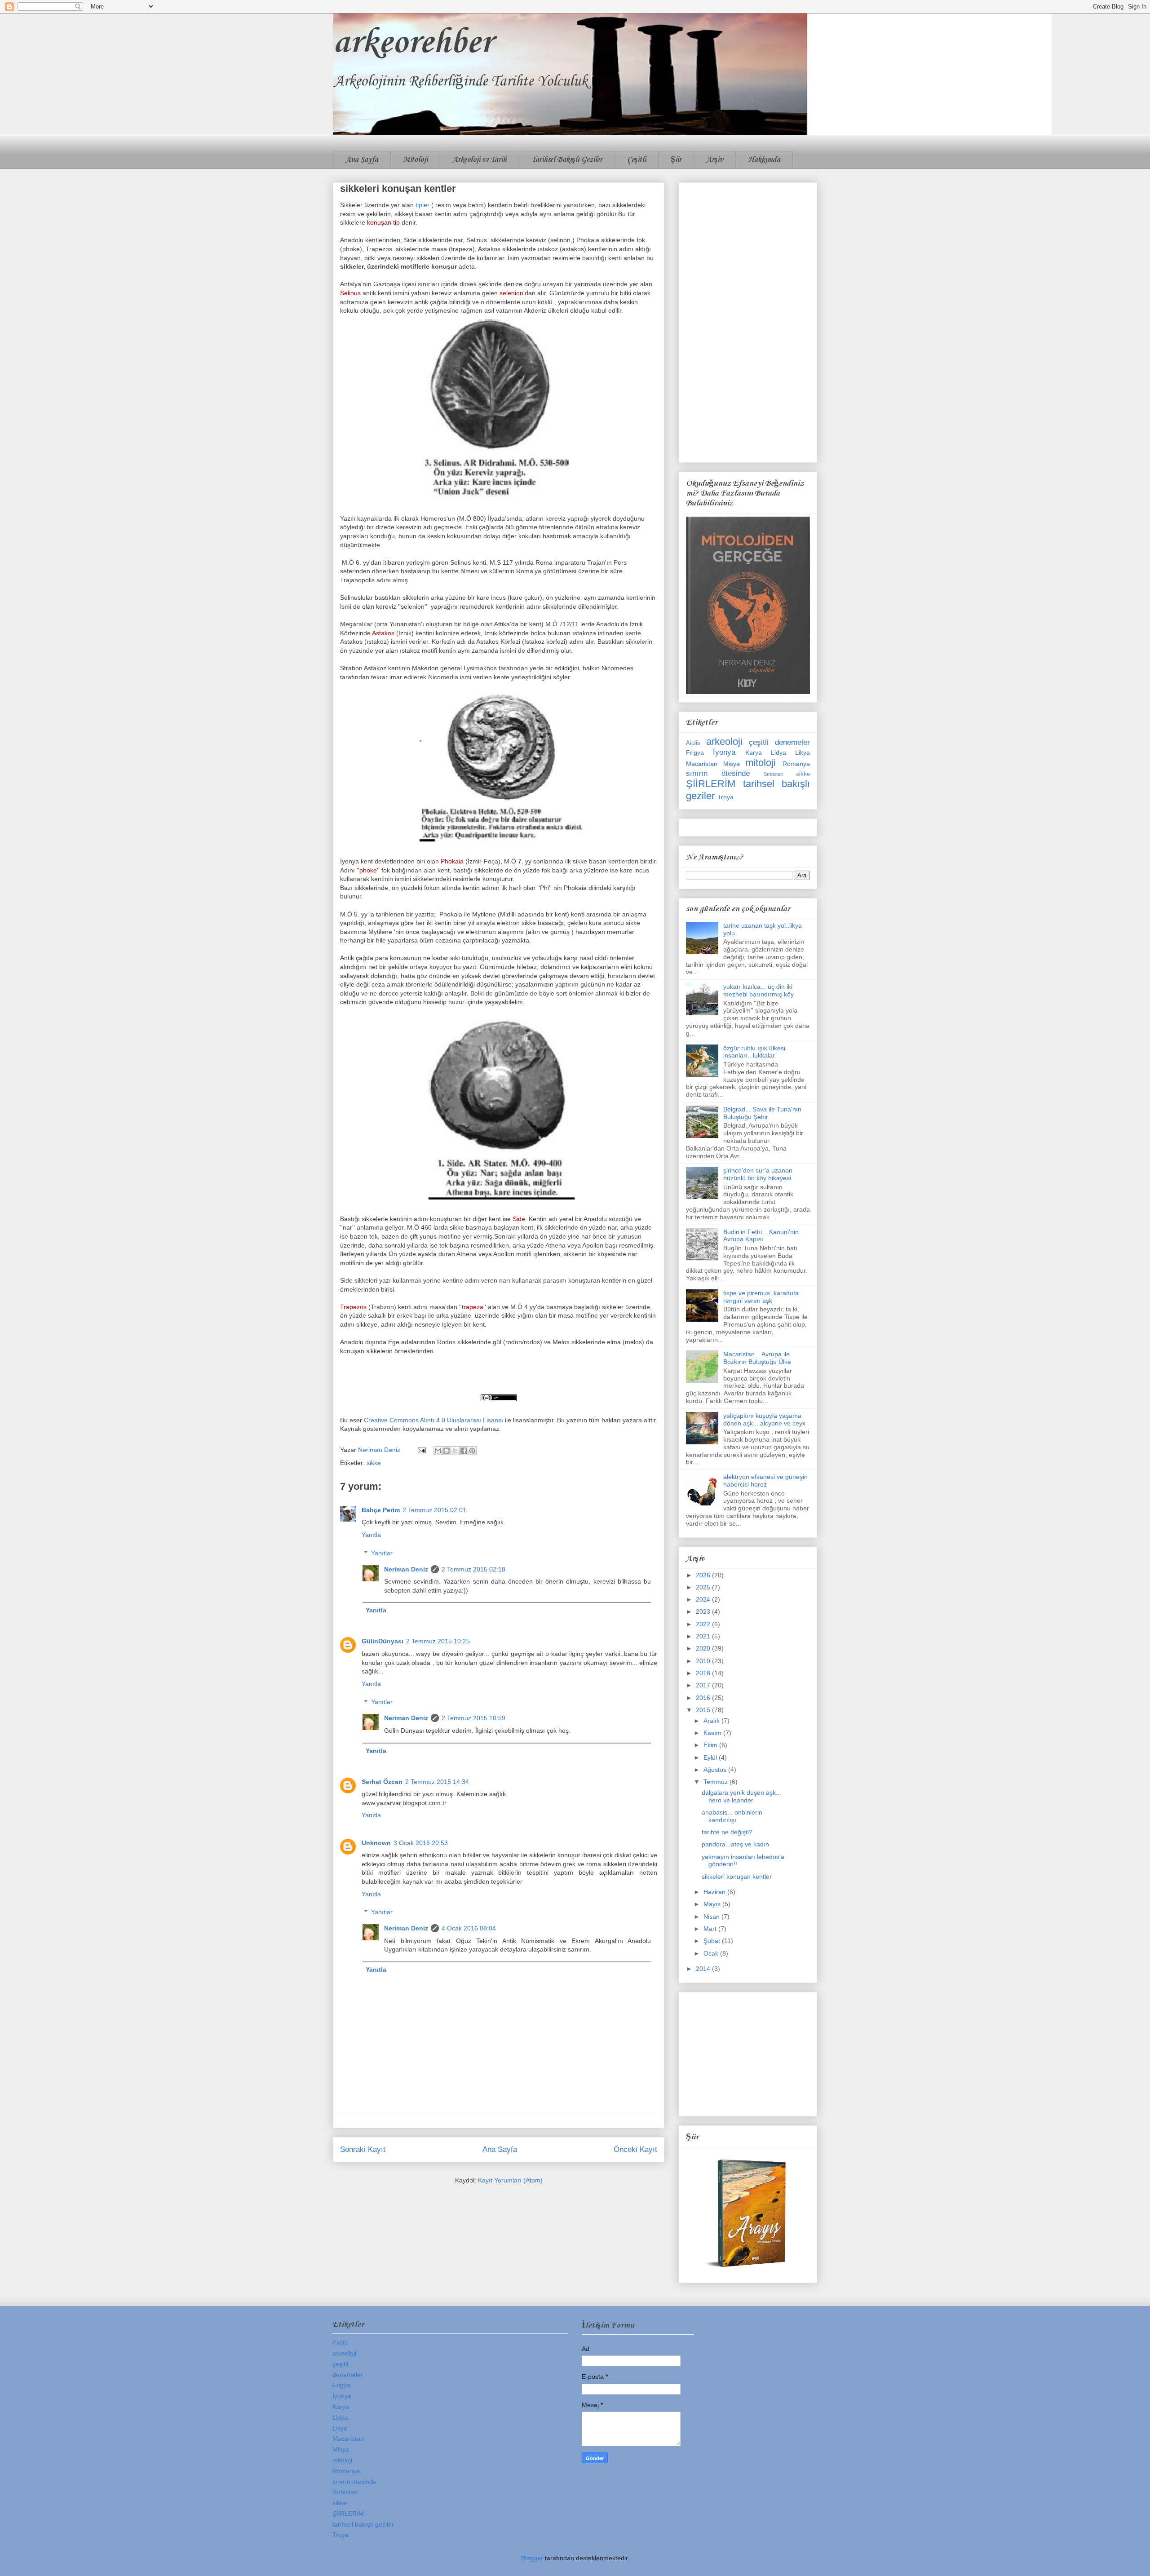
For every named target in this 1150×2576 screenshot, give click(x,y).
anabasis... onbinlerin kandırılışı (732, 1816)
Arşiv (715, 160)
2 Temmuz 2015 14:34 (437, 1782)
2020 (704, 1648)
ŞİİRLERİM (711, 784)
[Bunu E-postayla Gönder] (438, 1451)
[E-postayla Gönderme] (421, 1450)
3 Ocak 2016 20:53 (421, 1843)
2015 (704, 1710)
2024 (704, 1599)
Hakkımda (764, 160)
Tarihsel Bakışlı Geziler (567, 160)
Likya (803, 752)
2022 (704, 1624)
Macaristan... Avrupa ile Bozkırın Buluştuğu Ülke (757, 1358)
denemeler (792, 742)
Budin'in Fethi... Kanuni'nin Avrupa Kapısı (761, 1236)
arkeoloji (724, 741)
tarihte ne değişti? (727, 1832)
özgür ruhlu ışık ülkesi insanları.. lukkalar (754, 1052)
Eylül (711, 1757)
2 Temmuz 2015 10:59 (473, 1718)
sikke (374, 1463)
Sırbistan (773, 774)
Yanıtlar (382, 1553)
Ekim (711, 1745)
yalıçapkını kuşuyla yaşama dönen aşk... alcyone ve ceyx (764, 1419)
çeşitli (759, 742)
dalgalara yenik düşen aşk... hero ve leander (741, 1796)
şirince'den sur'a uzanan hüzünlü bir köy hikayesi (758, 1174)
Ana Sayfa (362, 160)
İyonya (724, 752)
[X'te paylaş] (455, 1451)
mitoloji (761, 763)
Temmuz (717, 1782)
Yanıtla (371, 1535)
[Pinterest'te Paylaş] (472, 1451)
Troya (725, 797)
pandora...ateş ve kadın (735, 1844)
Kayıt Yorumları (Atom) (510, 2180)
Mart (711, 1929)
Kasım (713, 1733)
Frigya (695, 752)
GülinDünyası (383, 1641)
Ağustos (716, 1770)
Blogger (532, 2558)
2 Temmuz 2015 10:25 (438, 1641)
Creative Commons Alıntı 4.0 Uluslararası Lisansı (433, 1420)
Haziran (715, 1892)
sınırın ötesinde (718, 773)
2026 (704, 1575)
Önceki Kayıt (635, 2149)
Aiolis (693, 743)
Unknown (376, 1843)
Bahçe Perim (381, 1510)
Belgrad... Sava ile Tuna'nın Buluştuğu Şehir (762, 1113)
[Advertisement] (748, 321)
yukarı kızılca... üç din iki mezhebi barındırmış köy (759, 990)
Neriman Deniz (406, 1569)
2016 (704, 1698)
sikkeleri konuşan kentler (737, 1877)
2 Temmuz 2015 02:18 (473, 1569)
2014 (704, 1969)
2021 (704, 1636)
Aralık (712, 1721)
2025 (704, 1587)
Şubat (713, 1941)
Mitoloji (415, 160)
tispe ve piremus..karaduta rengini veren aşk (761, 1297)
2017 (704, 1685)
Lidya (778, 752)
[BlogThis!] (447, 1451)
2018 (704, 1673)
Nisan (712, 1917)
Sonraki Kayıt (363, 2149)
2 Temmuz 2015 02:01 (434, 1510)
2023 (704, 1611)
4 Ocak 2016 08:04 (469, 1928)
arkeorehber (413, 43)
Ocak (712, 1953)
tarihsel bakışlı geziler (363, 2524)
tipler (423, 205)
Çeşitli (637, 160)
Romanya (796, 764)
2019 (704, 1661)
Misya (732, 764)
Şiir (676, 160)
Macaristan (702, 764)
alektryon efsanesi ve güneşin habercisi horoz (765, 1481)
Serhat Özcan (382, 1782)
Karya (754, 752)
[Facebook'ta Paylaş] (464, 1451)
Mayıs (713, 1904)
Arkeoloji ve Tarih (480, 160)
